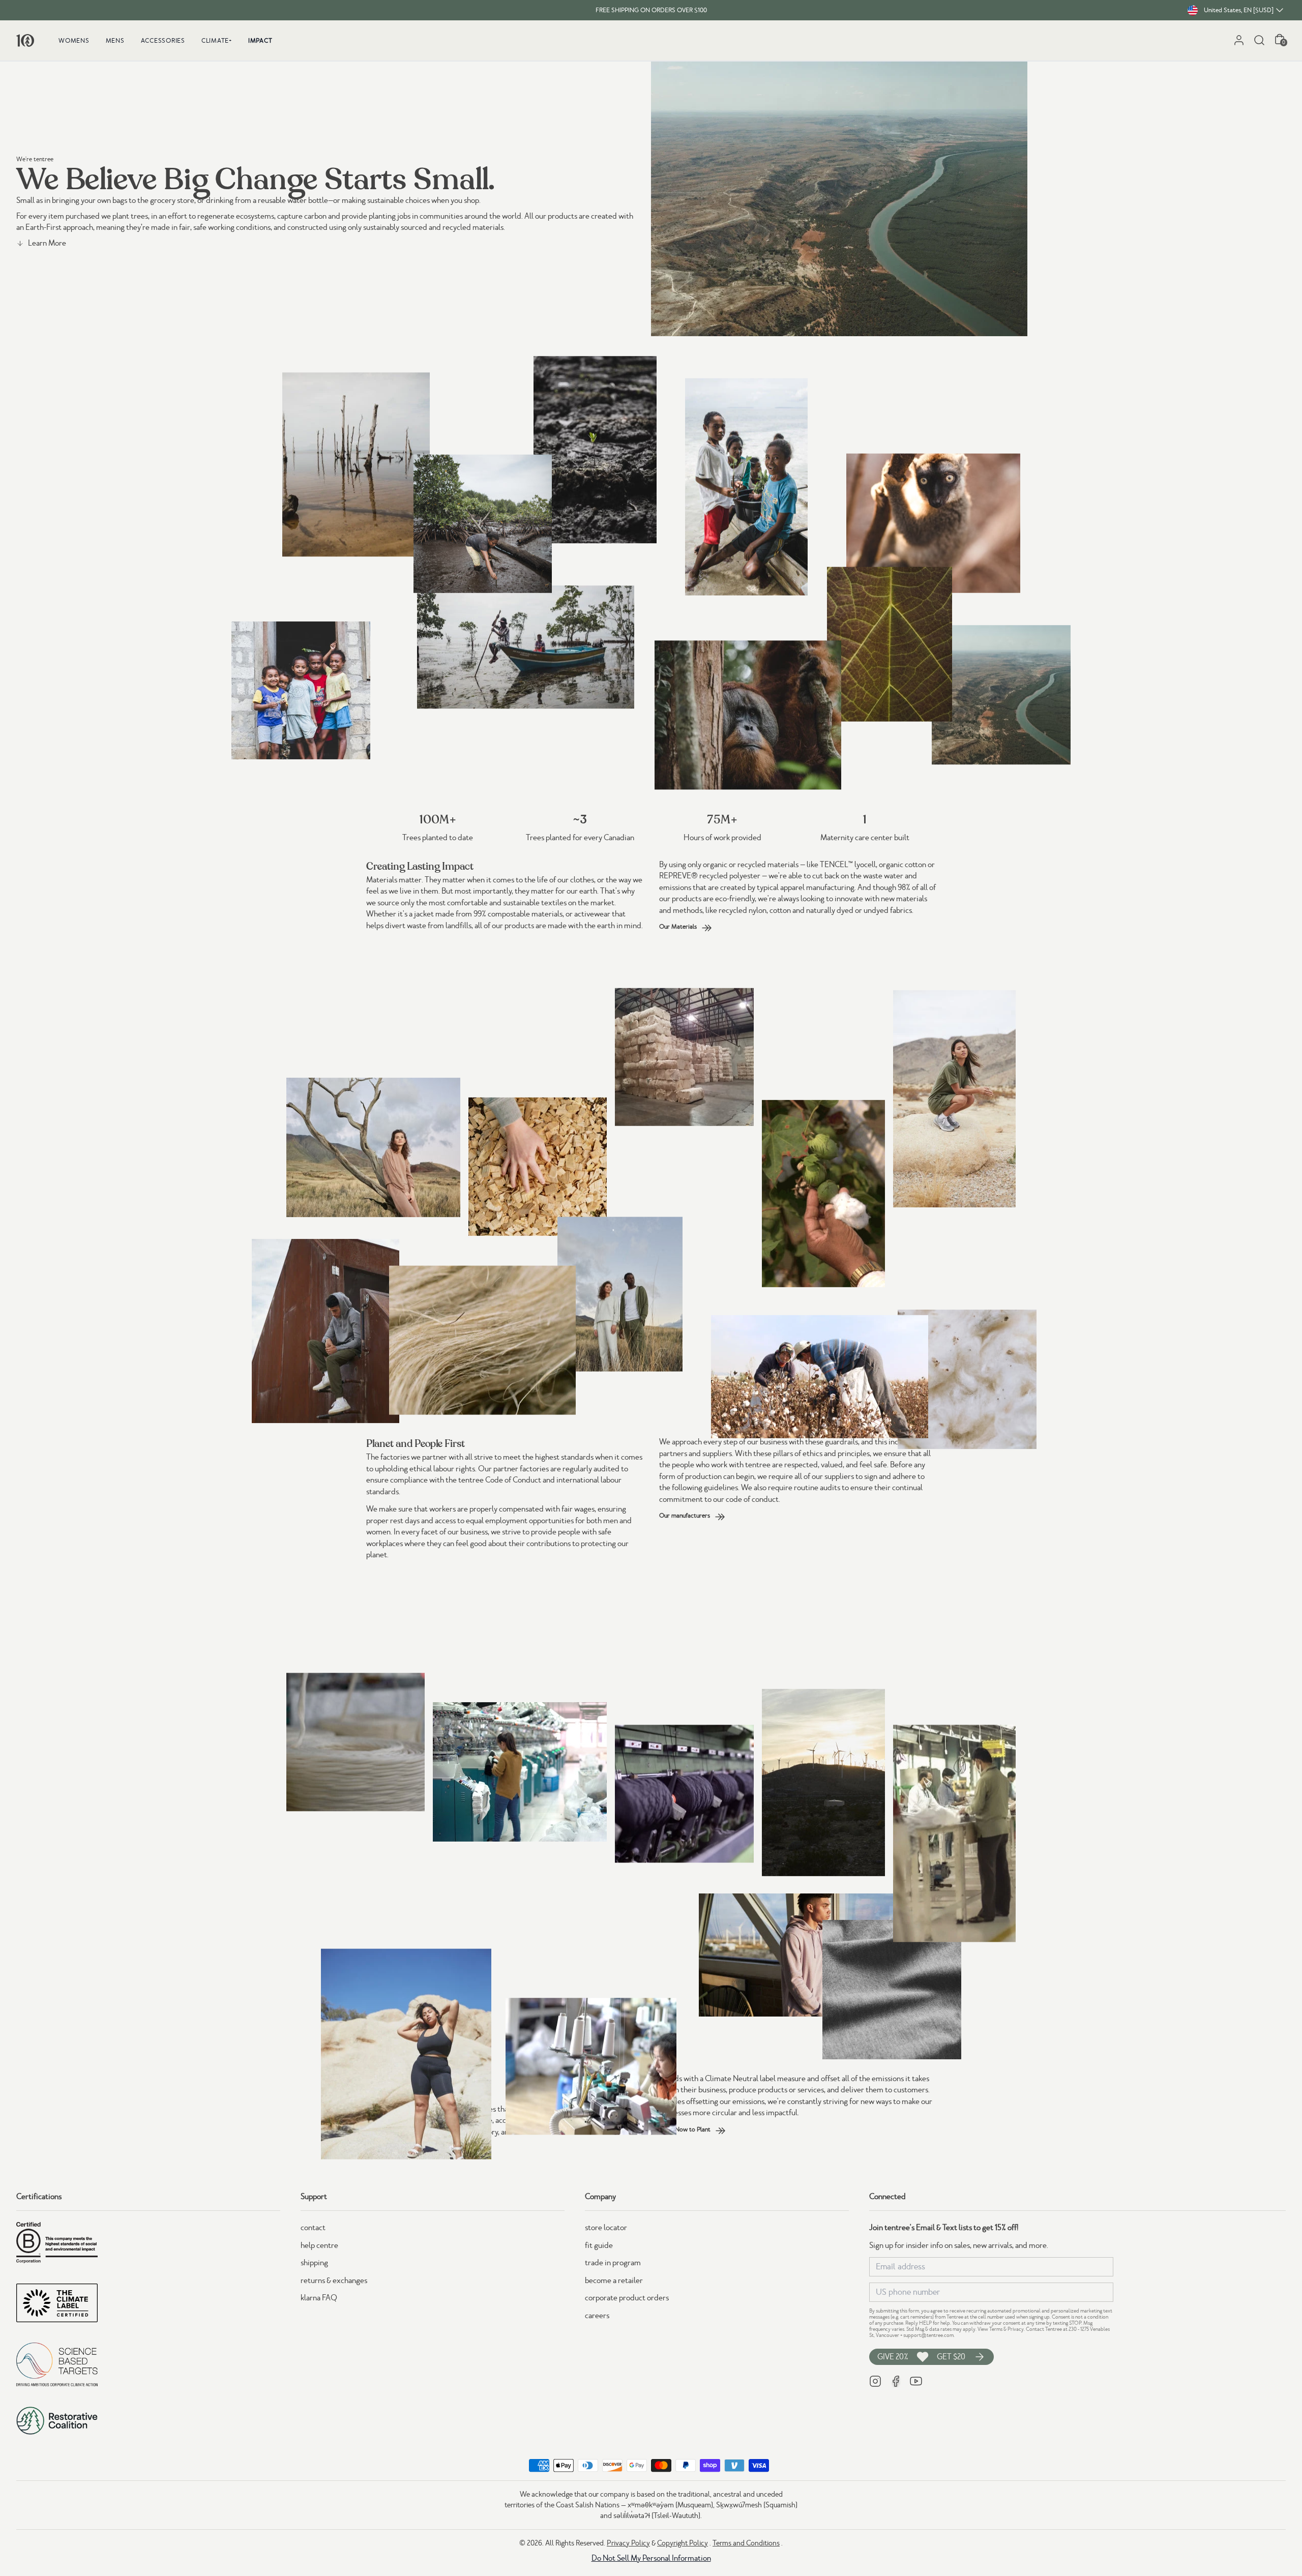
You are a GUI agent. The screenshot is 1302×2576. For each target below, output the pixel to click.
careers (597, 2316)
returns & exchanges (334, 2281)
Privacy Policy (628, 2543)
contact (313, 2228)
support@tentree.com (928, 2335)
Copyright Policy (683, 2543)
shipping (314, 2263)
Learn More (47, 243)
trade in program (613, 2263)
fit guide (599, 2245)
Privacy (1016, 2329)
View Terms (990, 2329)
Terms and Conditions (746, 2543)
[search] (1259, 40)
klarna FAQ (319, 2298)
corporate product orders (627, 2298)
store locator (606, 2228)
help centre (319, 2245)
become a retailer (614, 2281)
